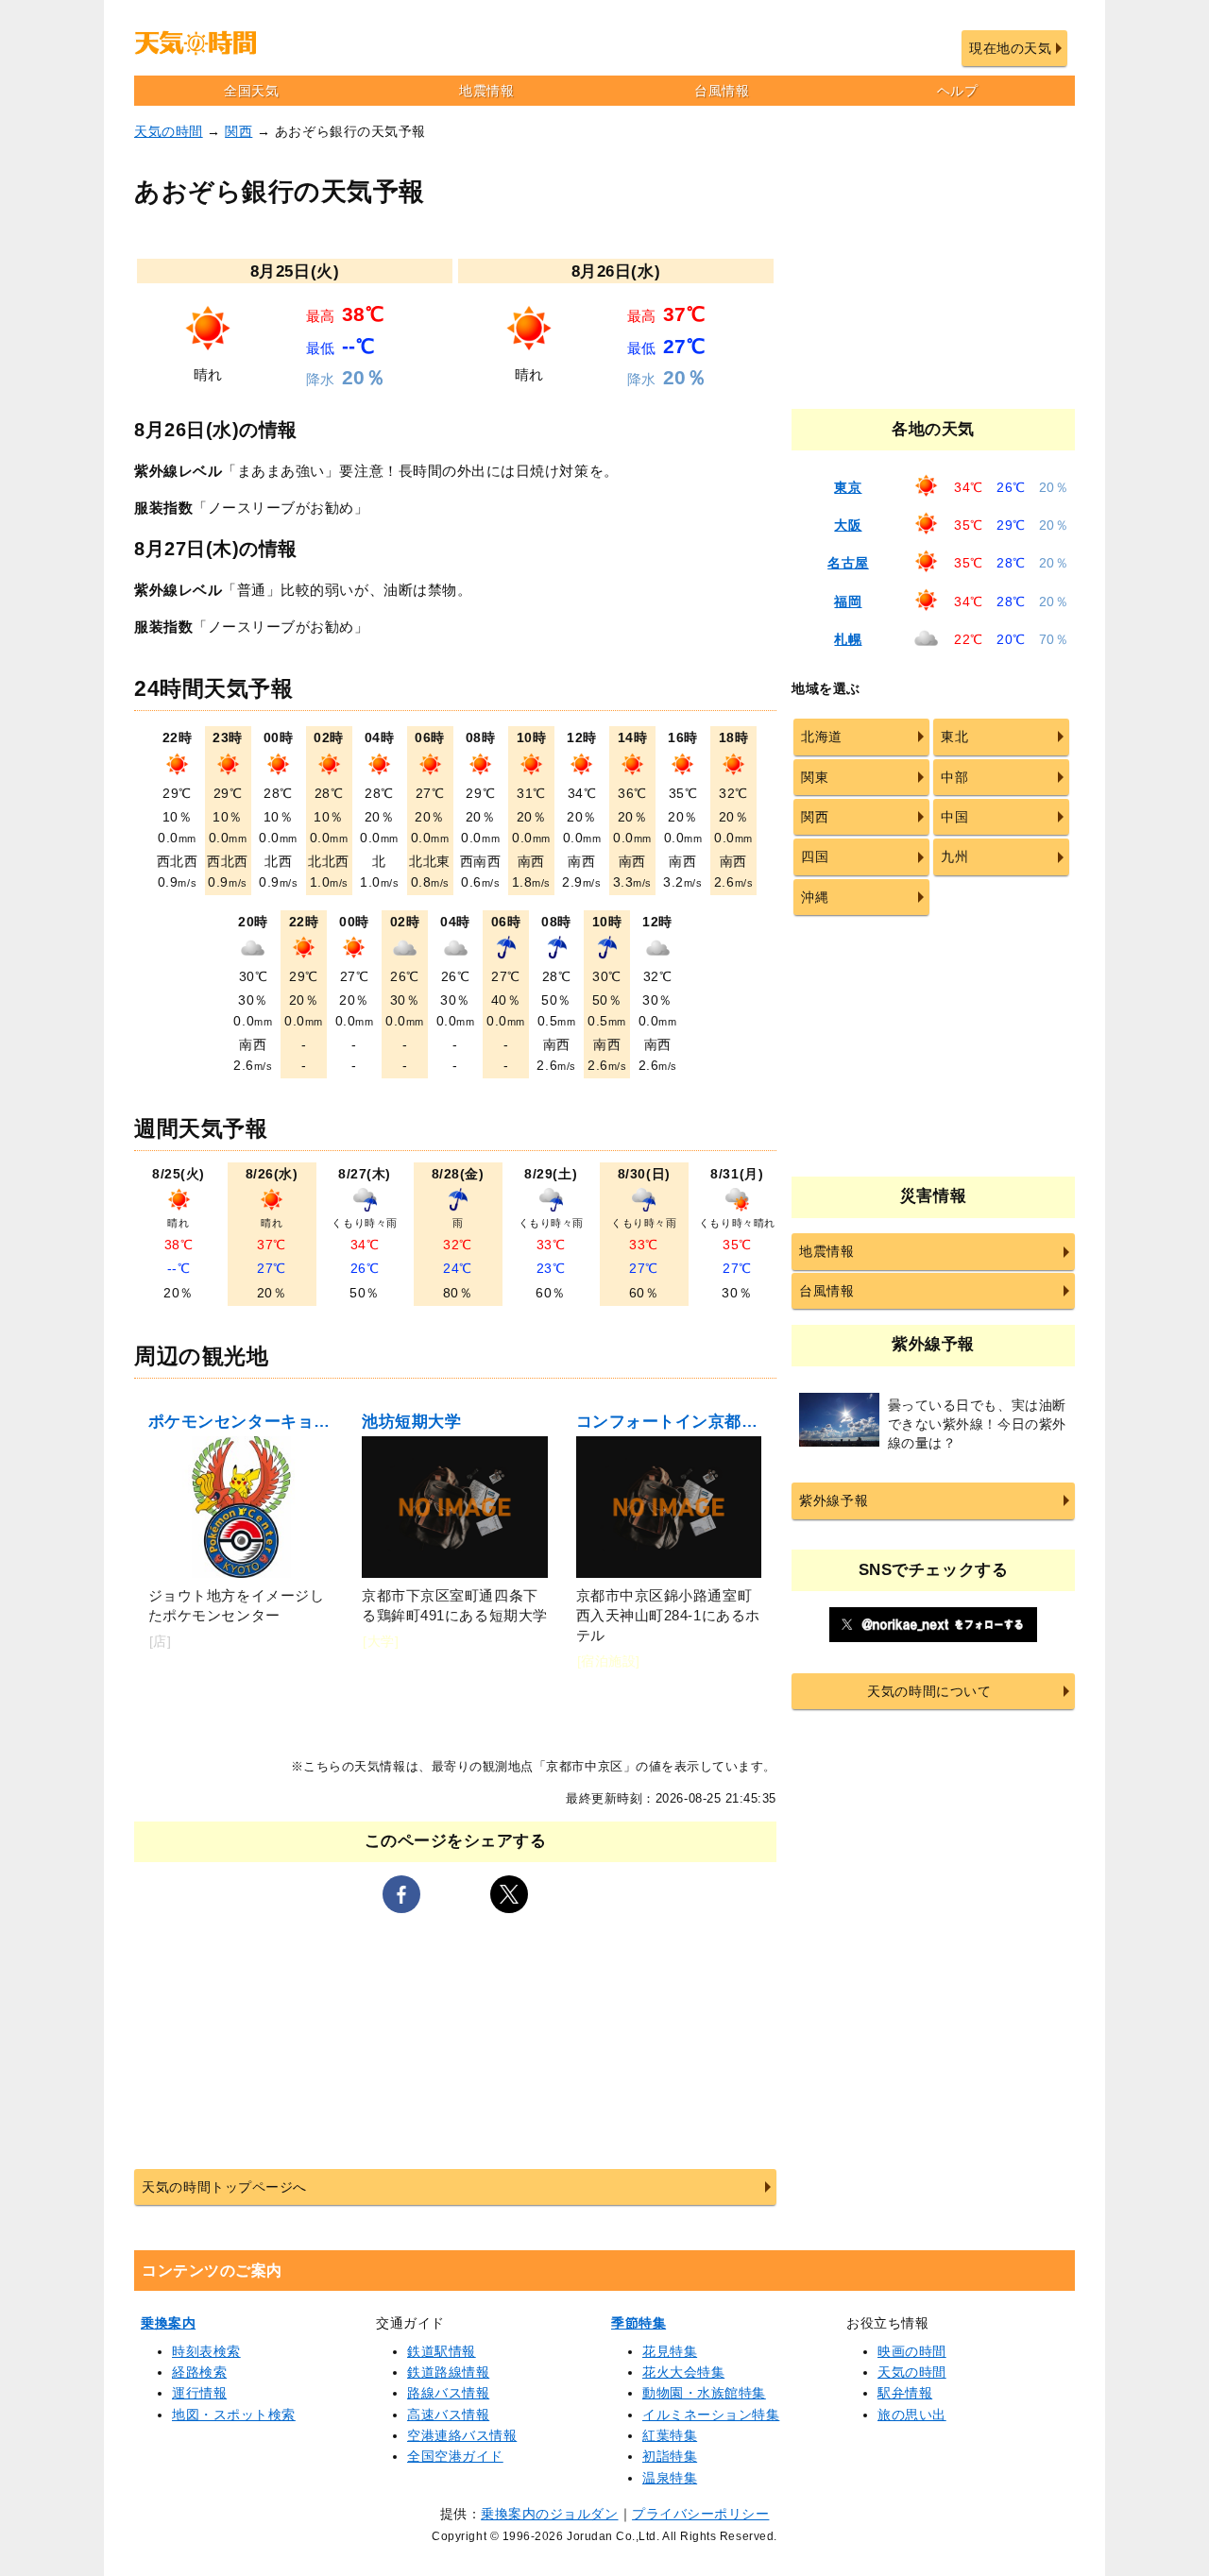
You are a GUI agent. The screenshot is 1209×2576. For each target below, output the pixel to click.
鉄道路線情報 (448, 2372)
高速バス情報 (448, 2415)
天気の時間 (169, 131)
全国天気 (251, 91)
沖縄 (815, 897)
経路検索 (199, 2372)
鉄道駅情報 (442, 2351)
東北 (954, 737)
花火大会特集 (683, 2372)
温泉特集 (670, 2478)
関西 (238, 131)
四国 (815, 856)
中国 (954, 817)
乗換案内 (168, 2323)
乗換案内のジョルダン (549, 2514)
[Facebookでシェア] (401, 1894)
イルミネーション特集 (711, 2415)
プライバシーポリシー (700, 2514)
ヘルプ (958, 91)
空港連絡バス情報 (462, 2435)
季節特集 (639, 2323)
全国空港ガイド (455, 2456)
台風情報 (722, 91)
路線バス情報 (448, 2393)
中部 (954, 777)
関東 (815, 777)
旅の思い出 (912, 2415)
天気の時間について (929, 1691)
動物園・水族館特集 (704, 2393)
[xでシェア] (509, 1894)
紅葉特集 (670, 2435)
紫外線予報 (834, 1500)
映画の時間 (912, 2351)
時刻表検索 (206, 2351)
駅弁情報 (905, 2393)
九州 (954, 856)
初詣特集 (670, 2456)
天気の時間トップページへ (224, 2187)
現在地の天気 (1010, 48)
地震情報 (486, 91)
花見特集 (670, 2351)
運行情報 (199, 2393)
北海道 (822, 737)
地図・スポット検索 (234, 2415)
